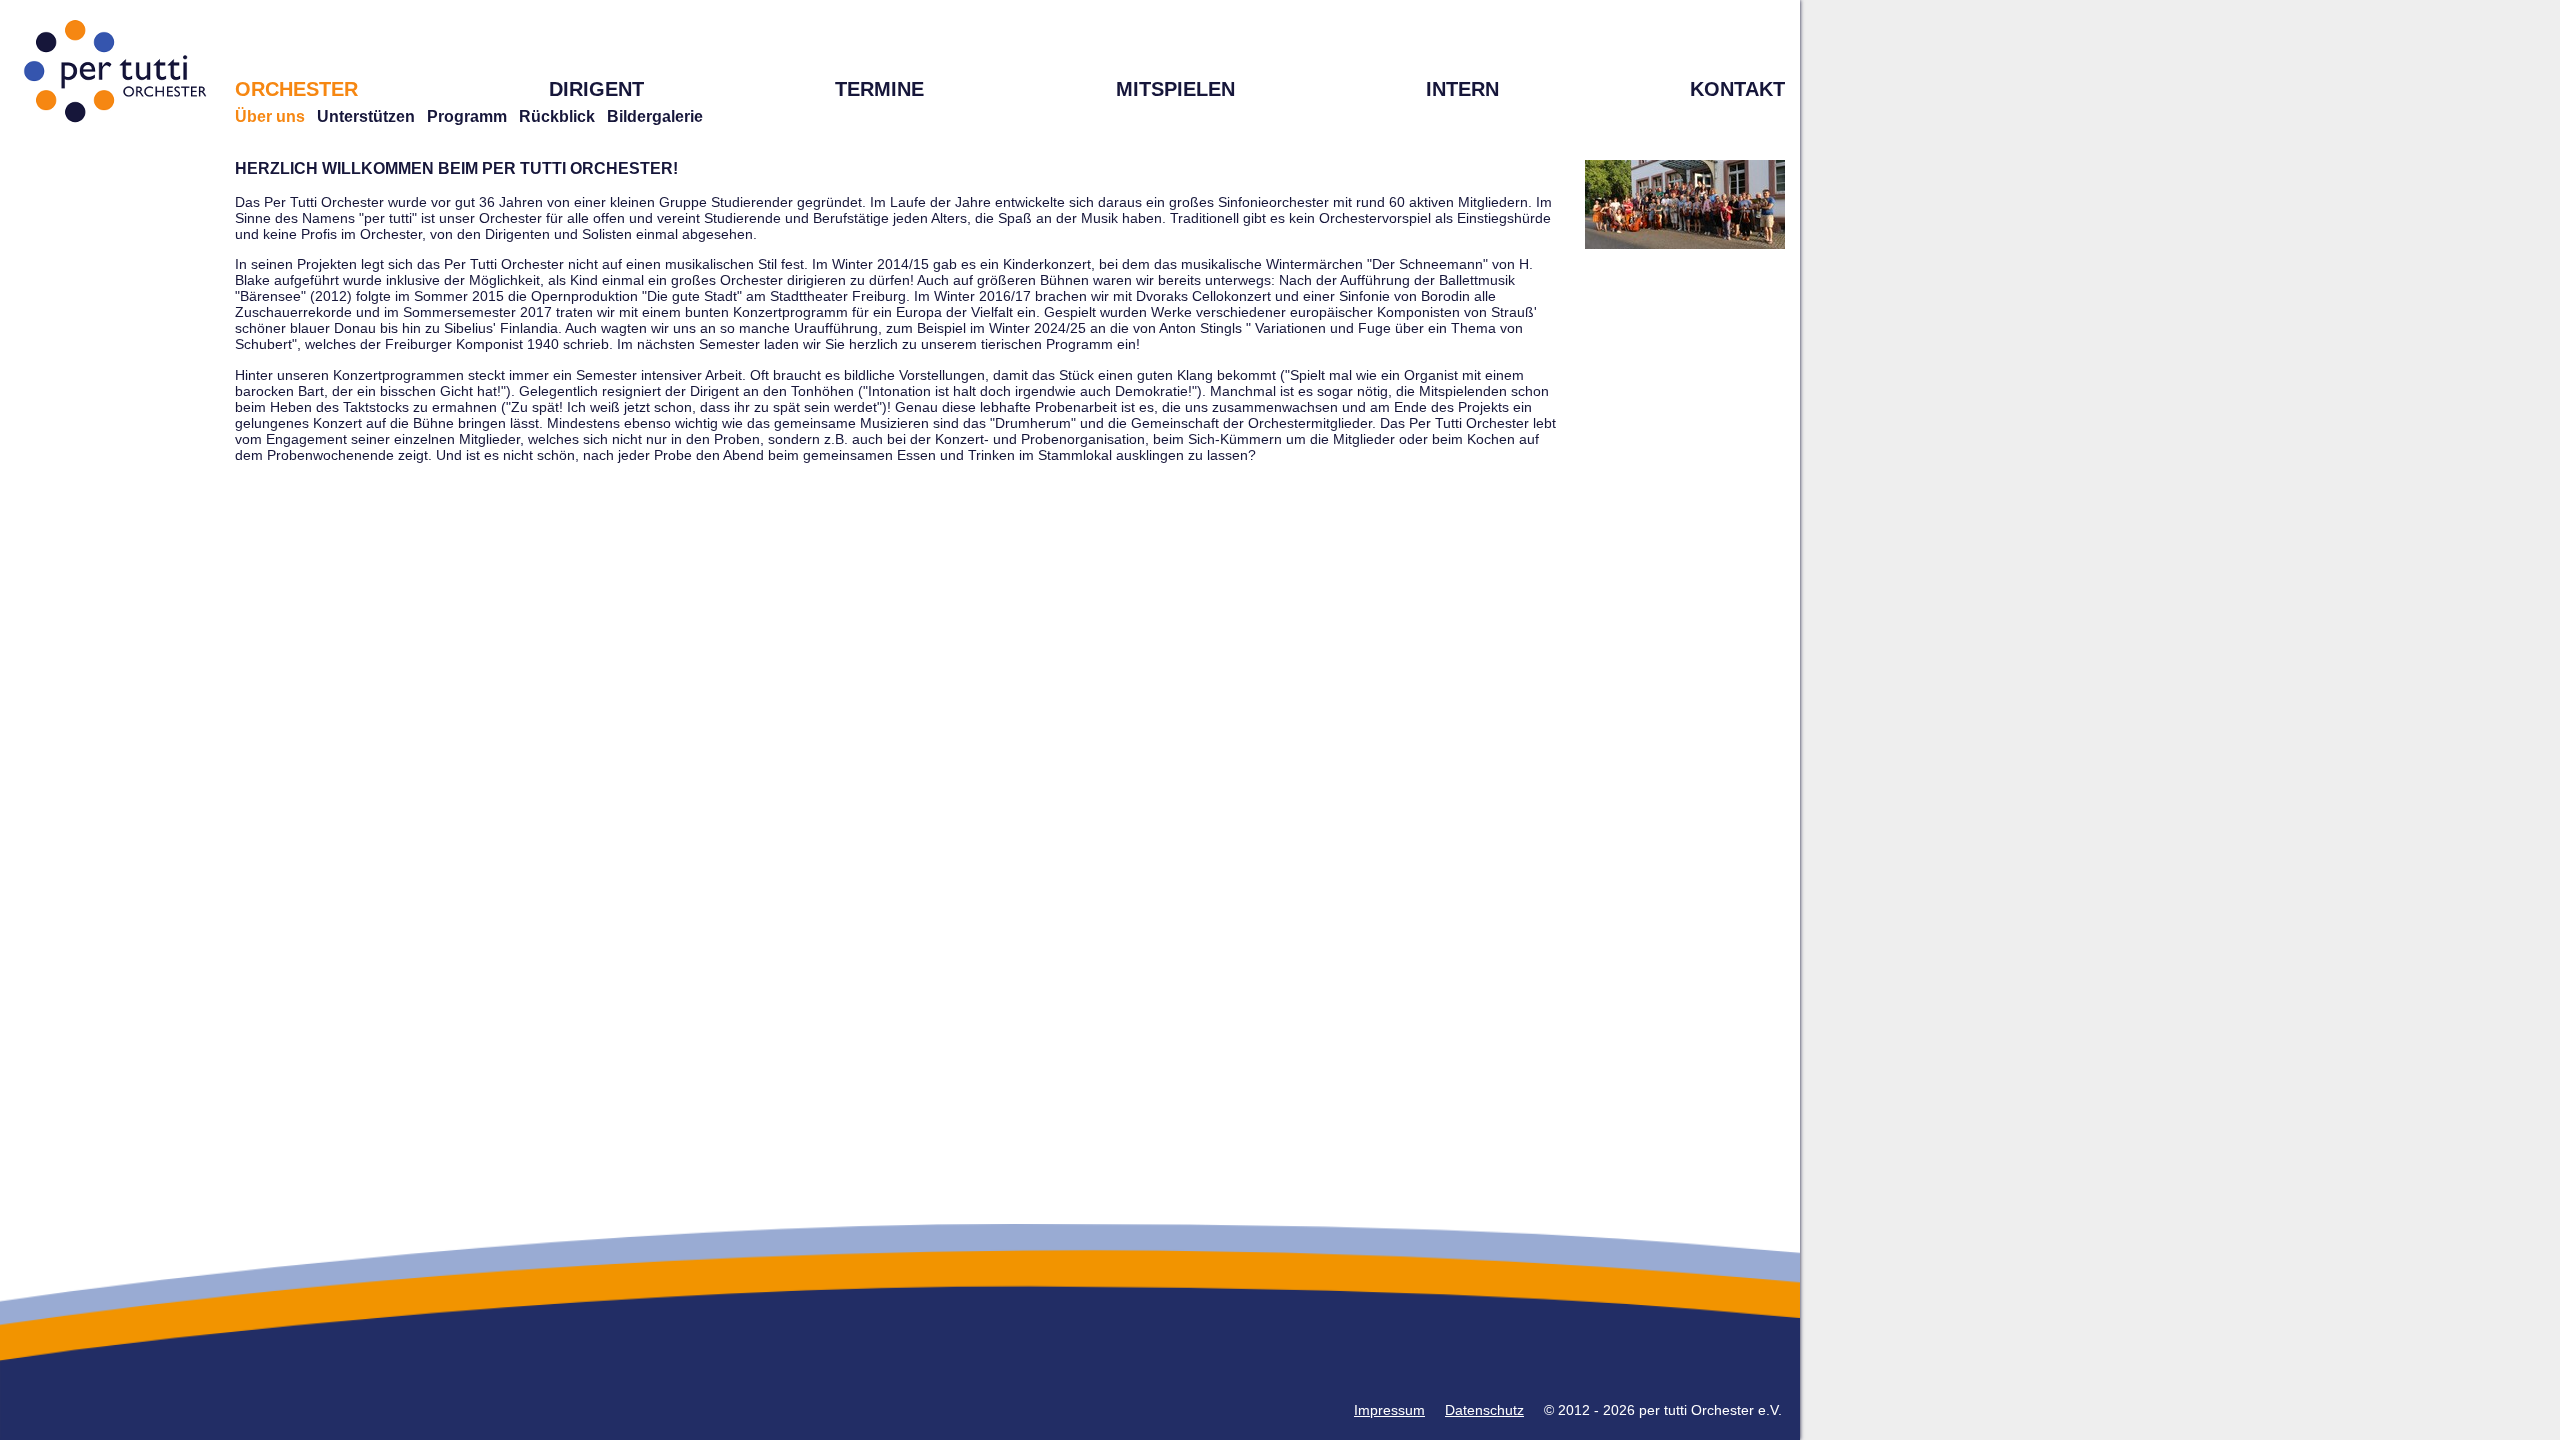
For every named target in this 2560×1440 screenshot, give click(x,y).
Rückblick (557, 116)
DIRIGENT (596, 89)
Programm (467, 116)
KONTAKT (1737, 89)
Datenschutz (1484, 1410)
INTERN (1462, 89)
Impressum (1389, 1410)
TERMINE (879, 89)
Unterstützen (366, 116)
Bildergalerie (655, 116)
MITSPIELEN (1175, 89)
